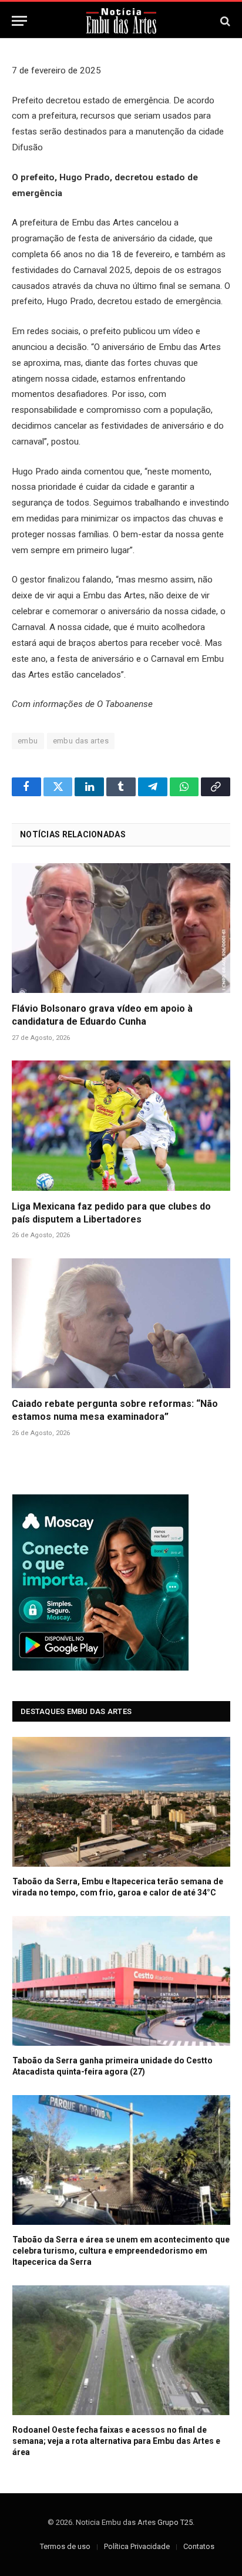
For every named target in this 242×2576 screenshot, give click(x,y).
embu (28, 741)
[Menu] (19, 21)
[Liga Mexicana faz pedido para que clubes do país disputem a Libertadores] (121, 1125)
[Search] (224, 21)
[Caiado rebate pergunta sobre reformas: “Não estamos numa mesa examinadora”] (121, 1323)
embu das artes (81, 741)
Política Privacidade (137, 2546)
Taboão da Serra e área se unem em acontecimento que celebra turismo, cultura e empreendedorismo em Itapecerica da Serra (121, 2251)
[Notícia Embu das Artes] (121, 21)
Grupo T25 (175, 2522)
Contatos (199, 2546)
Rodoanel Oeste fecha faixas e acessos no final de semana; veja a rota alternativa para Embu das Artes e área (116, 2441)
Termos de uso (65, 2546)
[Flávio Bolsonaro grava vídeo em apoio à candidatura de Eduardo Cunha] (121, 928)
